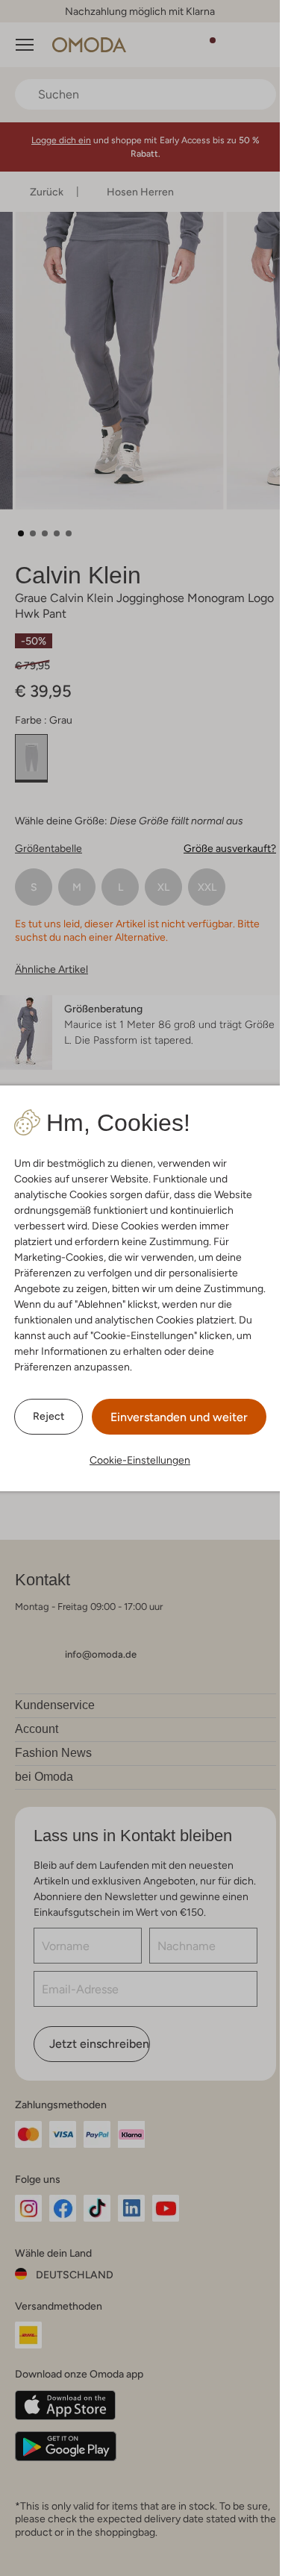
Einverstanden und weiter (179, 1417)
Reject (48, 1416)
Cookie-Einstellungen (140, 1460)
